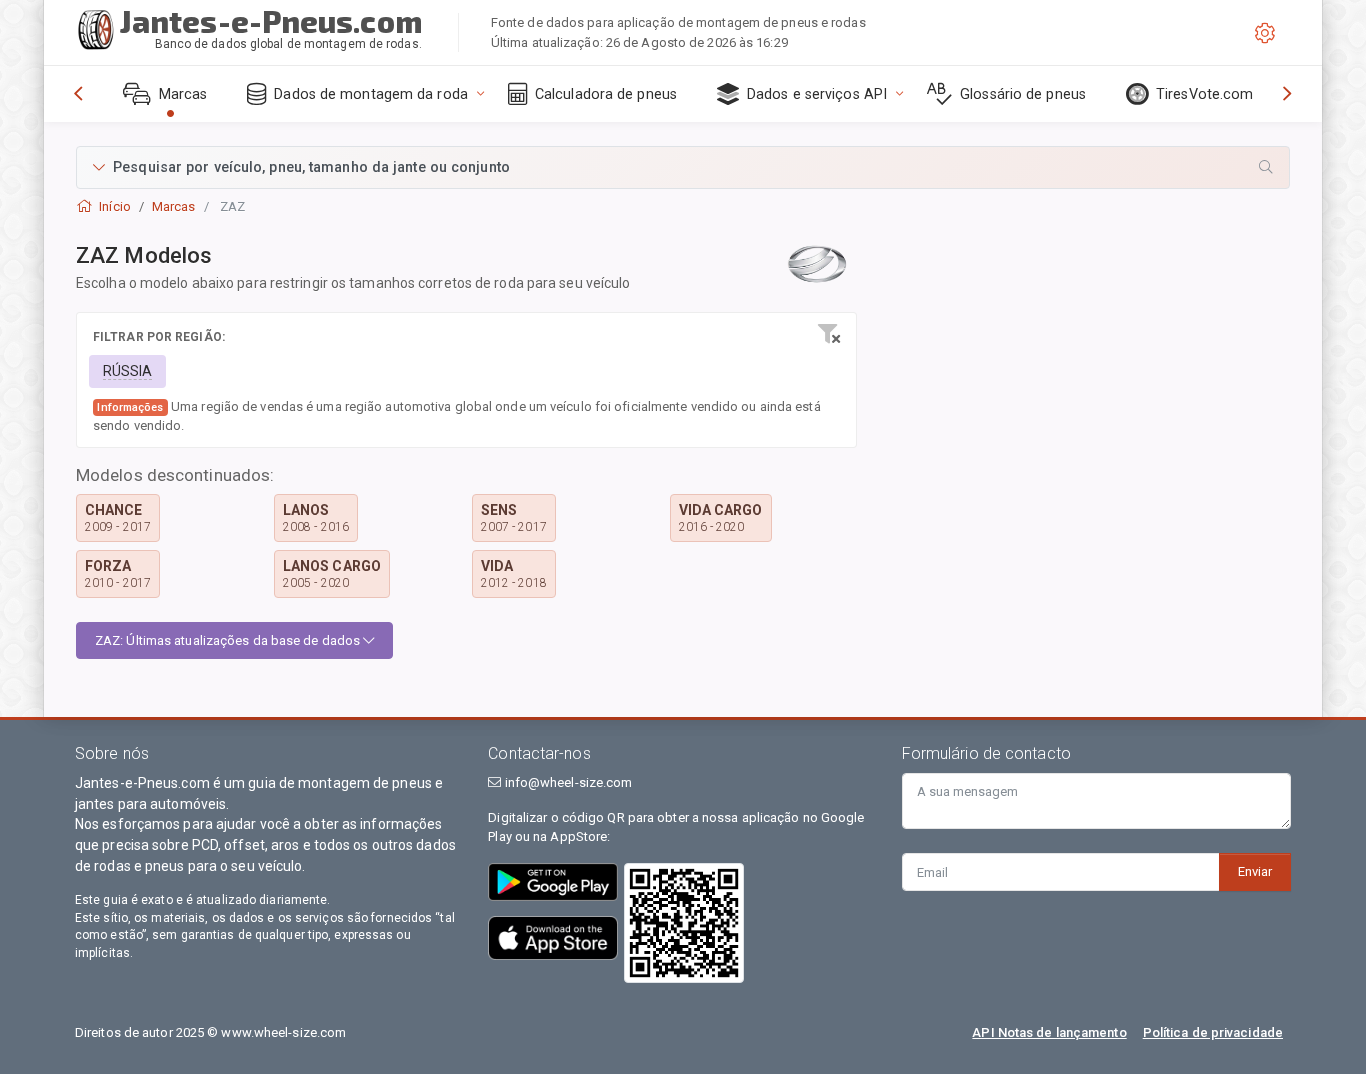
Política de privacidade (1213, 1032)
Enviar (1255, 871)
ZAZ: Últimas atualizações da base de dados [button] (229, 640)
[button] (683, 167)
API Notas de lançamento (1049, 1032)
